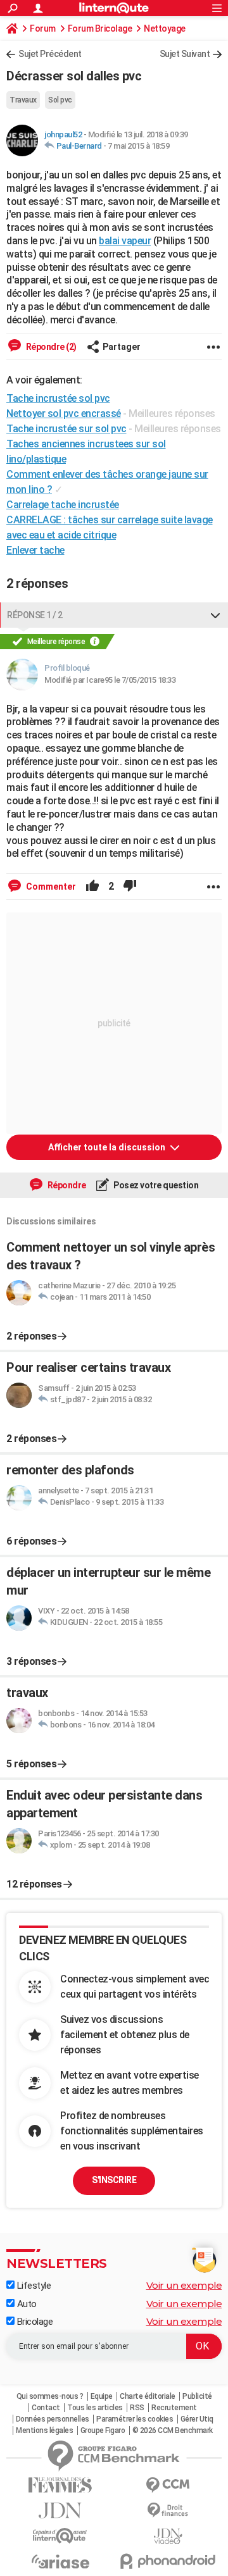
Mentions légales (44, 2430)
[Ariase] (60, 2561)
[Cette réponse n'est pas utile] (130, 887)
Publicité (197, 2396)
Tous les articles (95, 2408)
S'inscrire (114, 2180)
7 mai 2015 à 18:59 (138, 146)
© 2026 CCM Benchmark (173, 2430)
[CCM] (168, 2485)
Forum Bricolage (100, 28)
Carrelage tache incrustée (63, 505)
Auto (26, 2304)
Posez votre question (155, 1185)
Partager (122, 347)
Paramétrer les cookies (135, 2419)
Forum (43, 28)
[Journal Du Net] (60, 2511)
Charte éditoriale (148, 2396)
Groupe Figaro (103, 2430)
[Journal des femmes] (60, 2485)
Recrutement (174, 2408)
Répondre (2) (50, 347)
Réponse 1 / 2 (35, 615)
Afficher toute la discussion (108, 1147)
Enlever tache (35, 550)
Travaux (23, 100)
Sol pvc (60, 100)
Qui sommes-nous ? (50, 2396)
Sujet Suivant (185, 54)
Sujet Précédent (50, 54)
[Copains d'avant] (60, 2536)
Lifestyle (33, 2286)
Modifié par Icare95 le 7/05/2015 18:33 (110, 680)
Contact (46, 2408)
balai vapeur (125, 241)
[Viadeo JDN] (168, 2536)
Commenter (50, 887)
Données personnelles (53, 2419)
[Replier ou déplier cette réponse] (215, 615)
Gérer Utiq (197, 2419)
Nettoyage (165, 28)
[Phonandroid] (168, 2561)
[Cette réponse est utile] (92, 887)
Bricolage (34, 2322)
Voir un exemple (184, 2285)
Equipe (102, 2396)
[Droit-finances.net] (168, 2511)
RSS (137, 2408)
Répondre (66, 1185)
